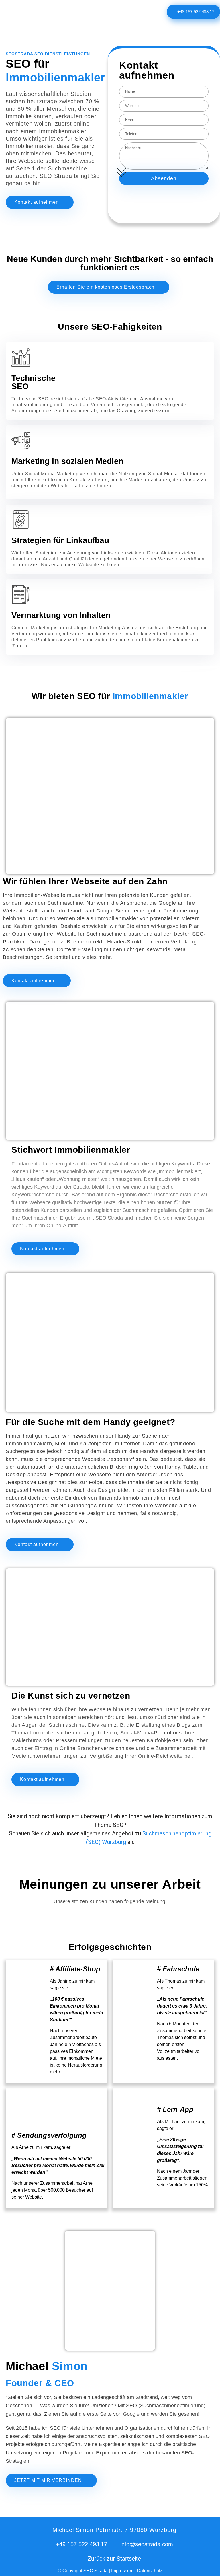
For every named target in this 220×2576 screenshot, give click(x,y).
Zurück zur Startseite (114, 2561)
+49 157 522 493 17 (81, 2546)
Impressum (123, 2573)
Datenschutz (150, 2573)
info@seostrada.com (147, 2546)
